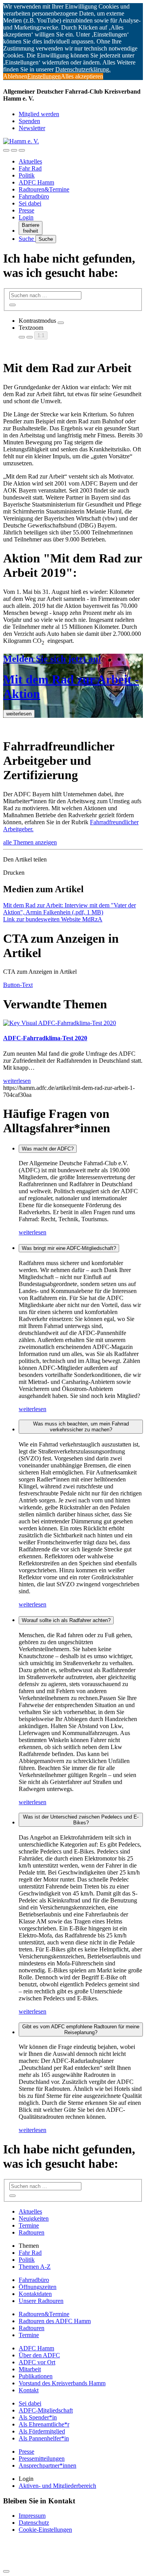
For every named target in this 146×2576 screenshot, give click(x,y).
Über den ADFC (39, 2355)
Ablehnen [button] (15, 76)
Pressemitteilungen (42, 2459)
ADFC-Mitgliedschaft (46, 2410)
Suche (27, 239)
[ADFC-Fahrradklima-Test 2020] (60, 1023)
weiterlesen (33, 1232)
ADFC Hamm (36, 182)
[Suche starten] (12, 305)
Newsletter (32, 128)
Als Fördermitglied (42, 2431)
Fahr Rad (30, 168)
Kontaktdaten (35, 2294)
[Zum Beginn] (6, 2571)
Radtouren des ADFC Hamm (55, 2321)
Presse (26, 210)
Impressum (32, 2516)
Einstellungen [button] (44, 76)
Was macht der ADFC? (48, 1149)
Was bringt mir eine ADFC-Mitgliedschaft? (69, 1248)
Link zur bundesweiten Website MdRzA (53, 919)
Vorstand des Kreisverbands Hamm (62, 2383)
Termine (29, 2225)
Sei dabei (30, 203)
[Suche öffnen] (14, 150)
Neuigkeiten (34, 2218)
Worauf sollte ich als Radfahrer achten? (66, 1620)
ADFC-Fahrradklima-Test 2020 (45, 1038)
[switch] (61, 323)
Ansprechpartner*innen (47, 2465)
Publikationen (36, 2376)
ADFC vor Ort (37, 2362)
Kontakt (29, 2390)
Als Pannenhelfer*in (44, 2438)
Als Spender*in (38, 2417)
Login (26, 217)
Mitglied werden (39, 114)
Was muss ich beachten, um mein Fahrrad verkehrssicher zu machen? (81, 1427)
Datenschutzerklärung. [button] (83, 69)
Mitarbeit (30, 2369)
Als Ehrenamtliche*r (44, 2424)
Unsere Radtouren (41, 2301)
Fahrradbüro (34, 196)
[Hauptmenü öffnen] (22, 150)
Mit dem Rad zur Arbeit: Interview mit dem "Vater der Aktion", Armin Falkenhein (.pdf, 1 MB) (69, 909)
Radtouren (32, 2232)
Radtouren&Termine (44, 189)
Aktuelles (30, 161)
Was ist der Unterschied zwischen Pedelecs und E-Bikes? (81, 1820)
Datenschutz (34, 2523)
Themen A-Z (35, 2267)
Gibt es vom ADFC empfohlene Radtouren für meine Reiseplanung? (81, 2029)
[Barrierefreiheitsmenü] (6, 150)
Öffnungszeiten (38, 2287)
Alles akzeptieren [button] (82, 76)
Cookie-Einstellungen (45, 2530)
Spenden (29, 121)
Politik (27, 175)
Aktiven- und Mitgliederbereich (57, 2486)
